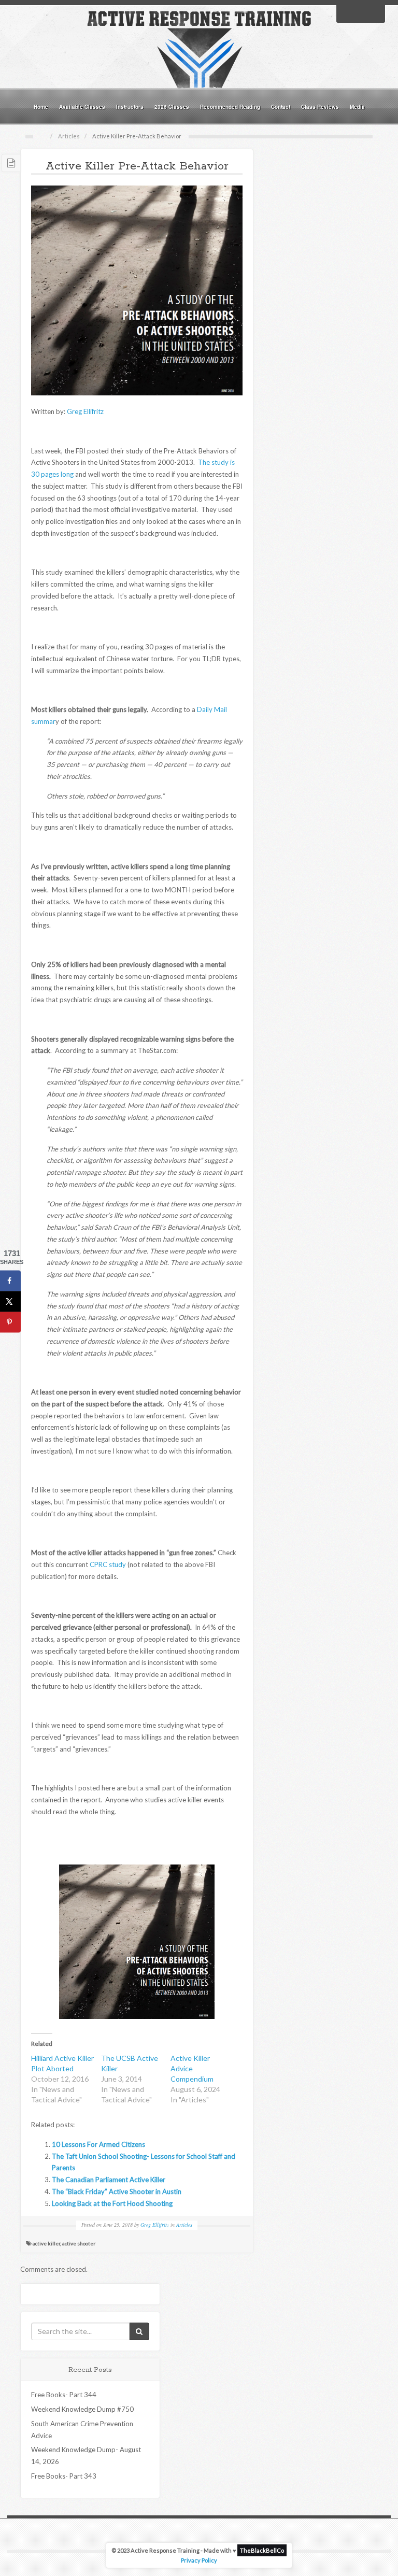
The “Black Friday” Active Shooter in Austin (117, 2191)
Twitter (361, 13)
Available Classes (82, 107)
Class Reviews (320, 107)
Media (357, 107)
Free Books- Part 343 (64, 2476)
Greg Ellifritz (85, 411)
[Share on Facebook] (10, 1281)
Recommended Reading (230, 107)
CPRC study (108, 1564)
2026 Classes (172, 107)
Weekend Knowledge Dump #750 (82, 2409)
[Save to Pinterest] (10, 1322)
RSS (374, 13)
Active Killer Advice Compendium (192, 2068)
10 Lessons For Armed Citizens (98, 2144)
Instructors (130, 107)
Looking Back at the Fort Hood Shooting (112, 2203)
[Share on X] (10, 1302)
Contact (281, 107)
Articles (69, 136)
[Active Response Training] (199, 49)
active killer (46, 2243)
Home (41, 107)
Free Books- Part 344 (64, 2395)
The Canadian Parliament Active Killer (109, 2180)
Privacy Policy (199, 2560)
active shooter (79, 2243)
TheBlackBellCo (262, 2550)
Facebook (347, 13)
